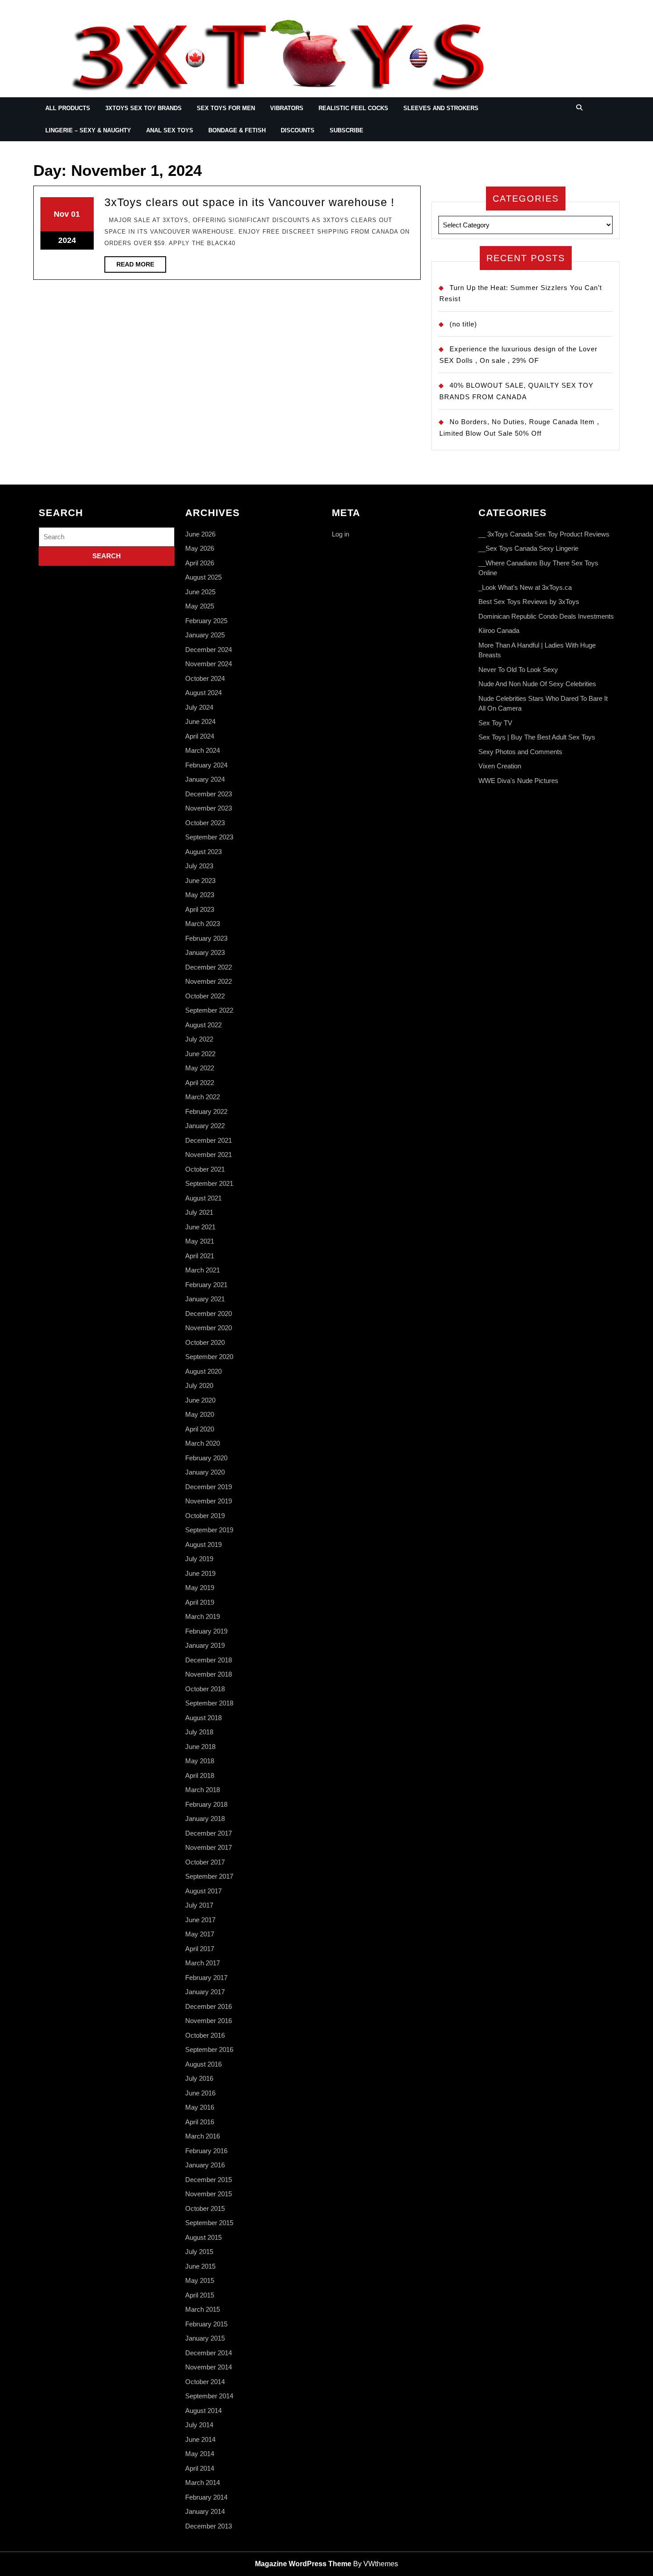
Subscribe (346, 130)
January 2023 (205, 952)
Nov (61, 214)
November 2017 (209, 1847)
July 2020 (199, 1385)
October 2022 (205, 996)
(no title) (463, 324)
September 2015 (209, 2223)
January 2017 (205, 1992)
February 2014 (206, 2497)
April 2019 (200, 1602)
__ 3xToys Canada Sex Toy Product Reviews (544, 534)
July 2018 (199, 1732)
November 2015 (209, 2194)
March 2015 (203, 2309)
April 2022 (200, 1083)
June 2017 (200, 1920)
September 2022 (209, 1010)
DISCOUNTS (298, 130)
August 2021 (203, 1198)
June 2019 (200, 1573)
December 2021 (209, 1140)
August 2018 (203, 1718)
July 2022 (199, 1039)
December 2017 (209, 1833)
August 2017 (203, 1891)
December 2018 (209, 1660)
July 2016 (199, 2078)
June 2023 (200, 881)
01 (76, 214)
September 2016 (209, 2049)
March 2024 (203, 750)
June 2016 (200, 2093)
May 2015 (200, 2280)
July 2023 (199, 866)
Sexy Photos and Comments (520, 752)
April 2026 (200, 563)
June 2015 (200, 2266)
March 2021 (203, 1270)
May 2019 (200, 1588)
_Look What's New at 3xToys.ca (525, 587)
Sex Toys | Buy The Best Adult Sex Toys (537, 737)
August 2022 (203, 1025)
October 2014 (205, 2382)
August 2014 (203, 2411)
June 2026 (200, 534)
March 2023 (203, 924)
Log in (340, 534)
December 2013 (209, 2526)
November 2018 (209, 1674)
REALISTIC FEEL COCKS (353, 108)
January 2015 (205, 2338)
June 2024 (200, 722)
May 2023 (200, 895)
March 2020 (203, 1443)
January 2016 (205, 2165)
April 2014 (200, 2468)
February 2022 (206, 1111)
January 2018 (205, 1819)
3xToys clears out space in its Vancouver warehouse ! (249, 202)
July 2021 (199, 1212)
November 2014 (209, 2367)
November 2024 (209, 664)
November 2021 (209, 1155)
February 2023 (206, 938)
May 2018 (200, 1761)
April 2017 (200, 1949)
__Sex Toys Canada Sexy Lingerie (528, 548)
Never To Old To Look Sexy (518, 670)
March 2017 (203, 1963)
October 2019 (205, 1516)
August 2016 (203, 2064)
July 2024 (199, 707)
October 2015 (205, 2208)
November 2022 (209, 981)
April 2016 (200, 2122)
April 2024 (200, 736)
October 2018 (205, 1689)
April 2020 (200, 1429)
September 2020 (209, 1357)
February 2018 (206, 1804)
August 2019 (203, 1544)
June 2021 (200, 1227)
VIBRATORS (287, 108)
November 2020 (209, 1328)
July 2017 (199, 1905)
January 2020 (205, 1472)
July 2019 (199, 1559)
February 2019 (206, 1631)
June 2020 (200, 1400)
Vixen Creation (500, 766)
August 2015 (203, 2237)
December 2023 (209, 794)
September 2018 (209, 1703)
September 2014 (209, 2396)
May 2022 (200, 1068)
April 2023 (200, 909)
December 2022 (209, 967)
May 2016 (200, 2107)
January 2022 (205, 1126)
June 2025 (200, 592)
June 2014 (200, 2439)
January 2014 (205, 2511)
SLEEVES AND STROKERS (441, 108)
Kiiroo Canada (499, 630)
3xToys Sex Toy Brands (143, 108)
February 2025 (206, 621)
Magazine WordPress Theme (303, 2564)
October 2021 (205, 1169)
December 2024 (209, 650)
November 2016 (209, 2021)
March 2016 (203, 2136)
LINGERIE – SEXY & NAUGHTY (88, 130)
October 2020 (205, 1342)
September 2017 (209, 1876)
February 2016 (206, 2151)
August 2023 (203, 852)
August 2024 (203, 693)
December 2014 (209, 2353)
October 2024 (205, 678)
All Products (68, 108)
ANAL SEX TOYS (170, 130)
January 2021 (205, 1299)
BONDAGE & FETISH (237, 130)
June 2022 (200, 1054)
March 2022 (203, 1097)
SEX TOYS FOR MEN (226, 108)
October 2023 (205, 823)
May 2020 (200, 1414)
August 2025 (203, 577)
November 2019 (209, 1501)
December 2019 (209, 1487)
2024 (67, 240)
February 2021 (206, 1285)
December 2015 (209, 2180)
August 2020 (203, 1371)
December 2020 (209, 1314)
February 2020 (206, 1458)
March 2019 (203, 1616)
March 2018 (203, 1790)
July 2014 (199, 2425)
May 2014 (200, 2454)
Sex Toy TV (495, 723)
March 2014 (203, 2483)
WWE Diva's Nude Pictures (518, 781)
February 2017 (206, 1978)
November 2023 (209, 808)
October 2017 (205, 1862)
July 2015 (199, 2252)
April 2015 (200, 2295)
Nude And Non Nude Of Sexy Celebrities (537, 684)
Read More (141, 266)
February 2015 (206, 2324)
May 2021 (200, 1241)
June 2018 (200, 1747)
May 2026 (200, 548)
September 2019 (209, 1530)
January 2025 (205, 635)
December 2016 (209, 2006)
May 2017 (200, 1934)
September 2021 (209, 1183)
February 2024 (206, 765)
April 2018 (200, 1775)
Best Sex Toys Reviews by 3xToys (529, 602)
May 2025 (200, 606)
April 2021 (200, 1256)
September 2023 (209, 837)
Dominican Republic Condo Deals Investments (546, 616)
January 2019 (205, 1645)
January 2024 (205, 779)
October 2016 (205, 2035)
